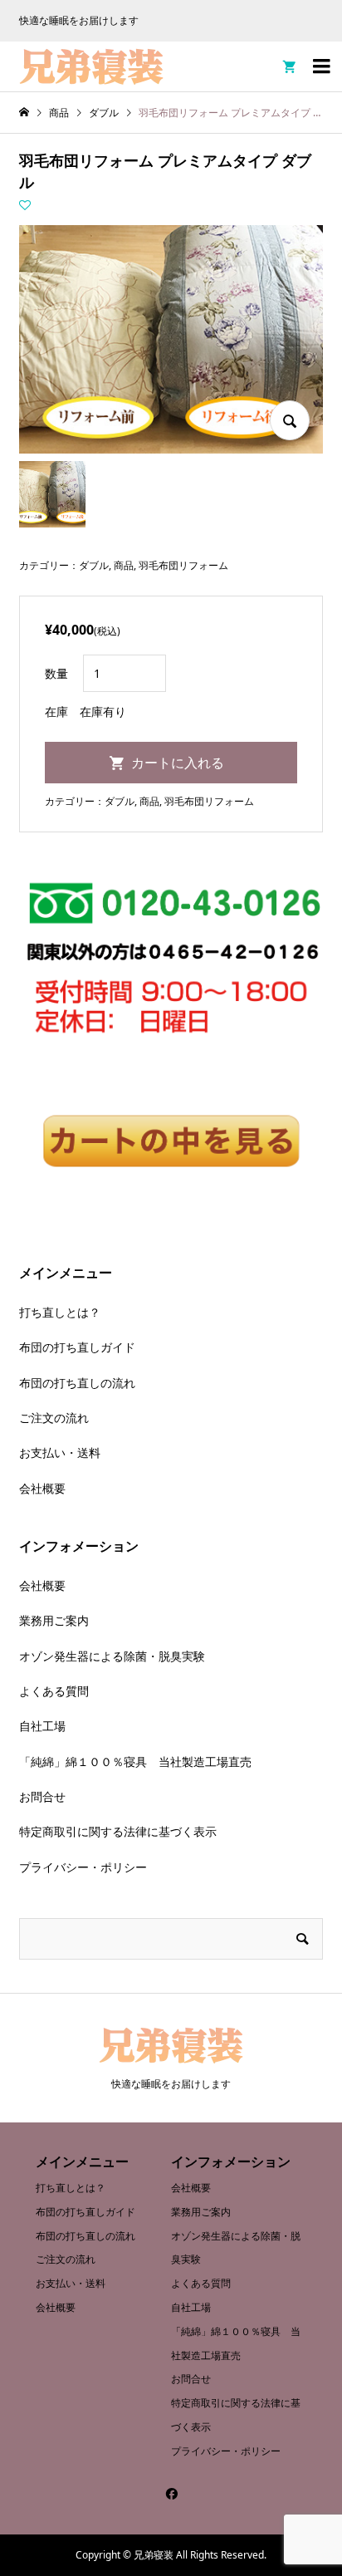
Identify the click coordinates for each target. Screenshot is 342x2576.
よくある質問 (54, 1691)
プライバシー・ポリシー (83, 1867)
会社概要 (42, 1488)
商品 (124, 565)
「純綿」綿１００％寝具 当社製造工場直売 (135, 1761)
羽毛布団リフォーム (183, 565)
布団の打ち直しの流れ (77, 1383)
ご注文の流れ (54, 1418)
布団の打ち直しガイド (77, 1347)
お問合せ (42, 1796)
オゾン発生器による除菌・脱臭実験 (112, 1656)
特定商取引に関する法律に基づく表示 (118, 1831)
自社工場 (42, 1726)
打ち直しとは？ (60, 1312)
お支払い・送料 (60, 1452)
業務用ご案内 (54, 1620)
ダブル (94, 565)
